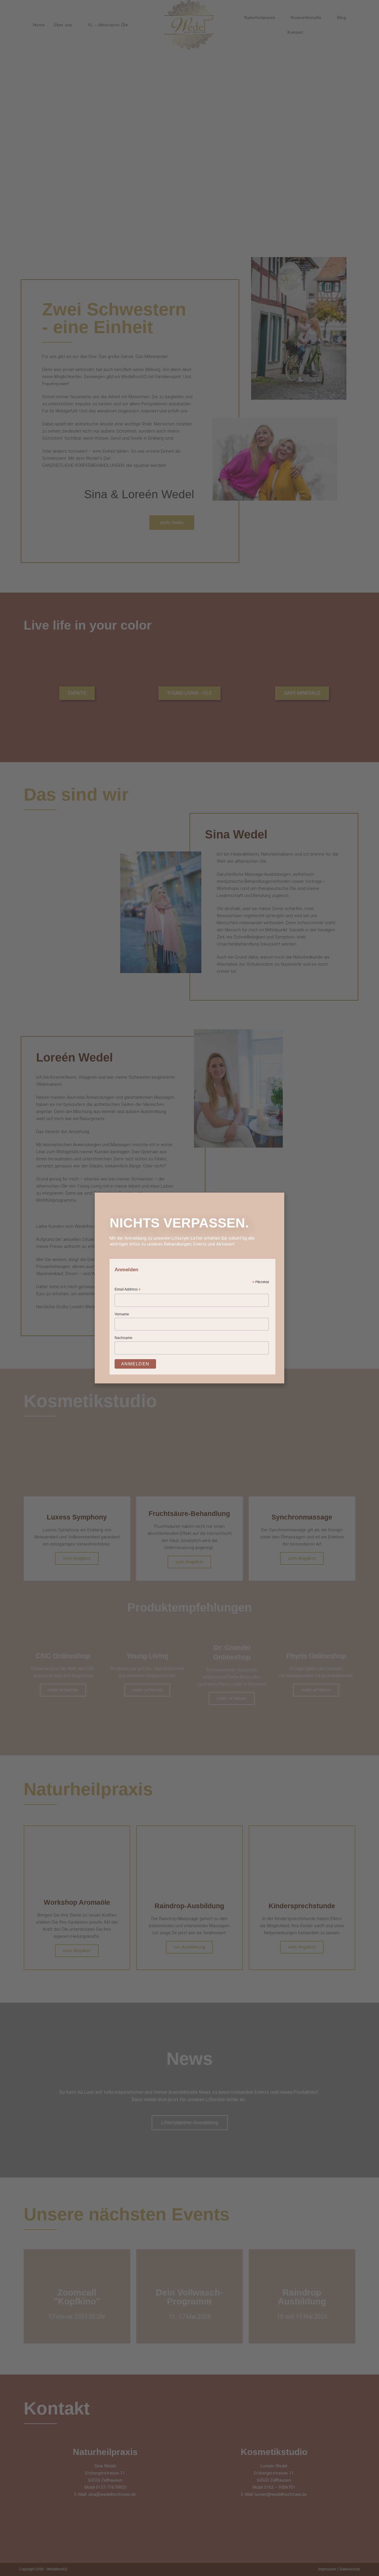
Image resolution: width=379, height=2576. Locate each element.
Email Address (128, 1290)
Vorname (122, 1314)
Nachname (123, 1338)
